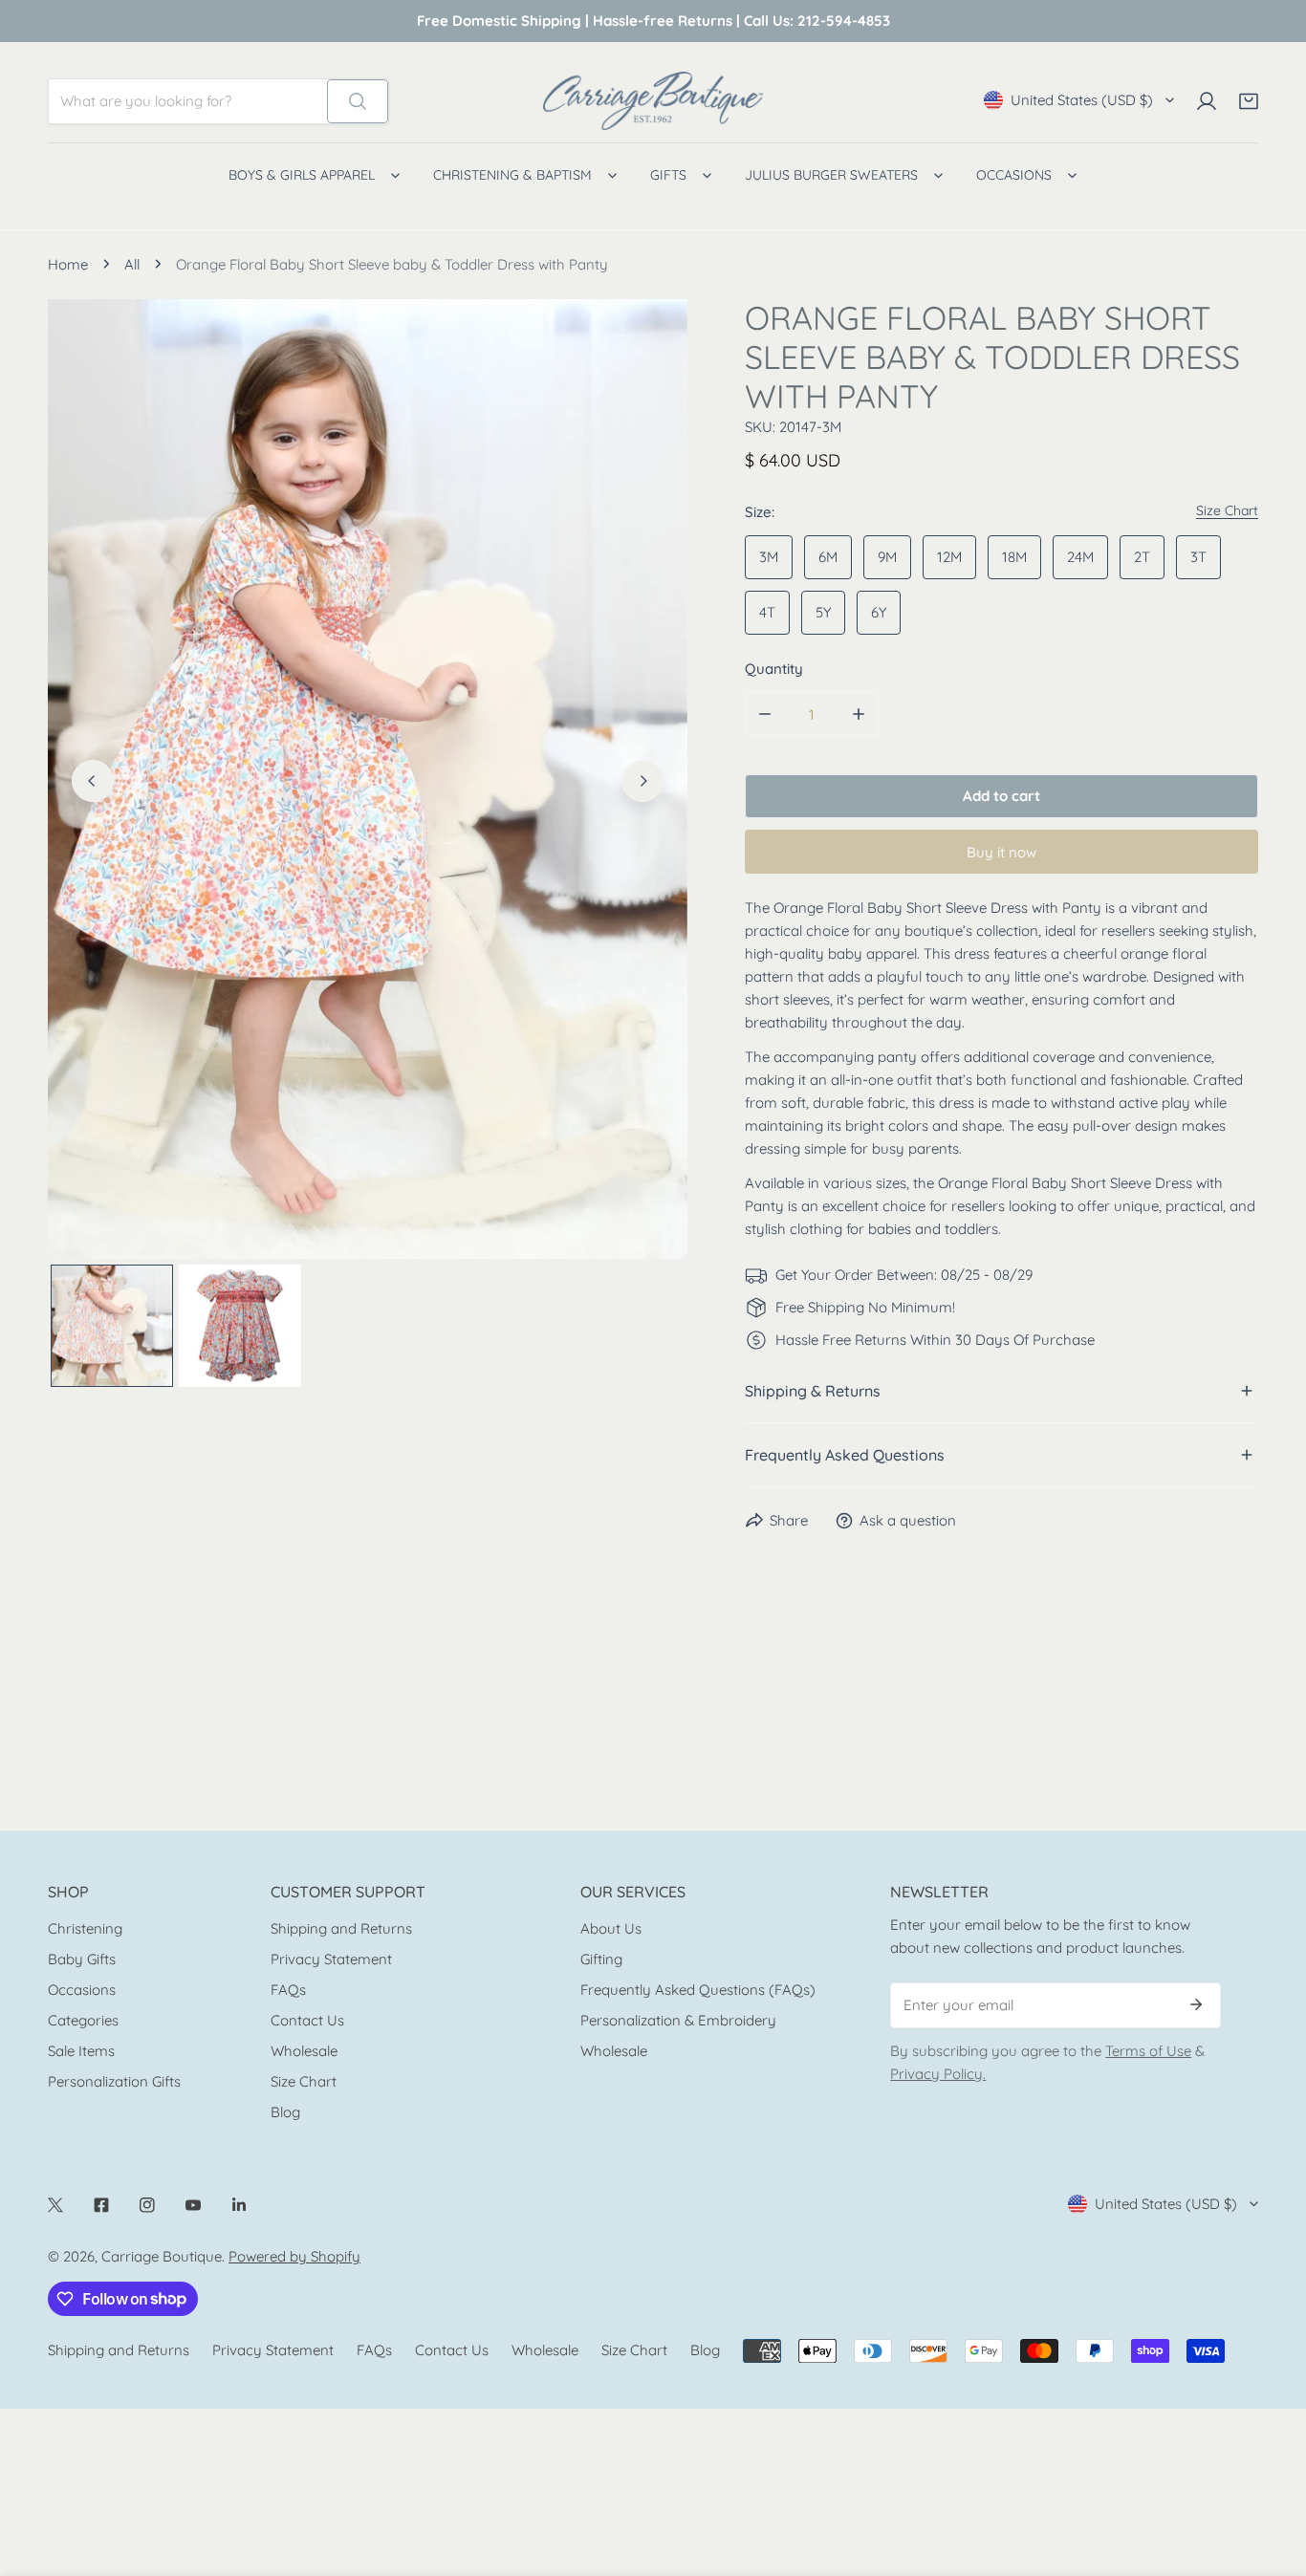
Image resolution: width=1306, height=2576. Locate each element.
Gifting (601, 1959)
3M (769, 557)
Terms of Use (1148, 2051)
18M (1014, 557)
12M (949, 557)
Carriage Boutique (162, 2256)
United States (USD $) (1082, 100)
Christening (85, 1928)
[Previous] (93, 781)
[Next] (642, 781)
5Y (823, 612)
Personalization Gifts (114, 2081)
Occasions (82, 1990)
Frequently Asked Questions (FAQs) (698, 1990)
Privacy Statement (331, 1959)
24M (1080, 557)
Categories (83, 2020)
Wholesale (304, 2051)
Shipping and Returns (341, 1928)
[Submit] (1196, 2004)
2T (1142, 557)
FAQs (288, 1990)
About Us (611, 1928)
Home (68, 264)
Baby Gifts (82, 1959)
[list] (368, 779)
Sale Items (81, 2051)
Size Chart (304, 2081)
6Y (879, 612)
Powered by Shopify (294, 2256)
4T (767, 612)
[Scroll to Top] (1272, 2475)
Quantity (774, 669)
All (132, 264)
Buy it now (1001, 852)
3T (1198, 557)
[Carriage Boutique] (653, 101)
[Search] (358, 101)
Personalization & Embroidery (678, 2020)
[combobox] (188, 101)
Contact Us (307, 2020)
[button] (1249, 101)
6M (828, 557)
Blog (285, 2112)
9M (887, 557)
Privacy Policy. (938, 2074)
